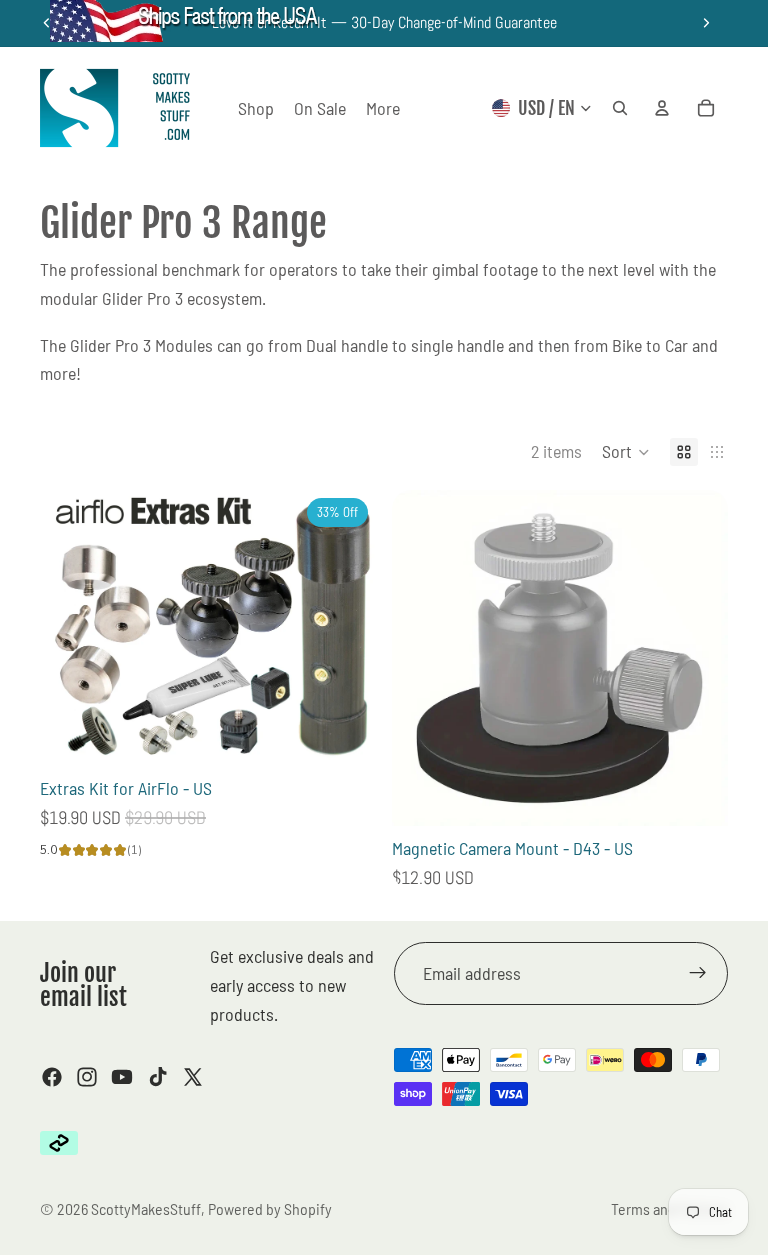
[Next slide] (706, 23)
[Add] (345, 735)
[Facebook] (52, 1077)
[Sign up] (698, 973)
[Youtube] (122, 1077)
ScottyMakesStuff (146, 1208)
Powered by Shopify (270, 1208)
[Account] (662, 108)
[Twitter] (193, 1077)
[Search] (620, 108)
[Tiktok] (158, 1077)
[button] (626, 452)
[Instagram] (87, 1077)
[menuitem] (383, 108)
